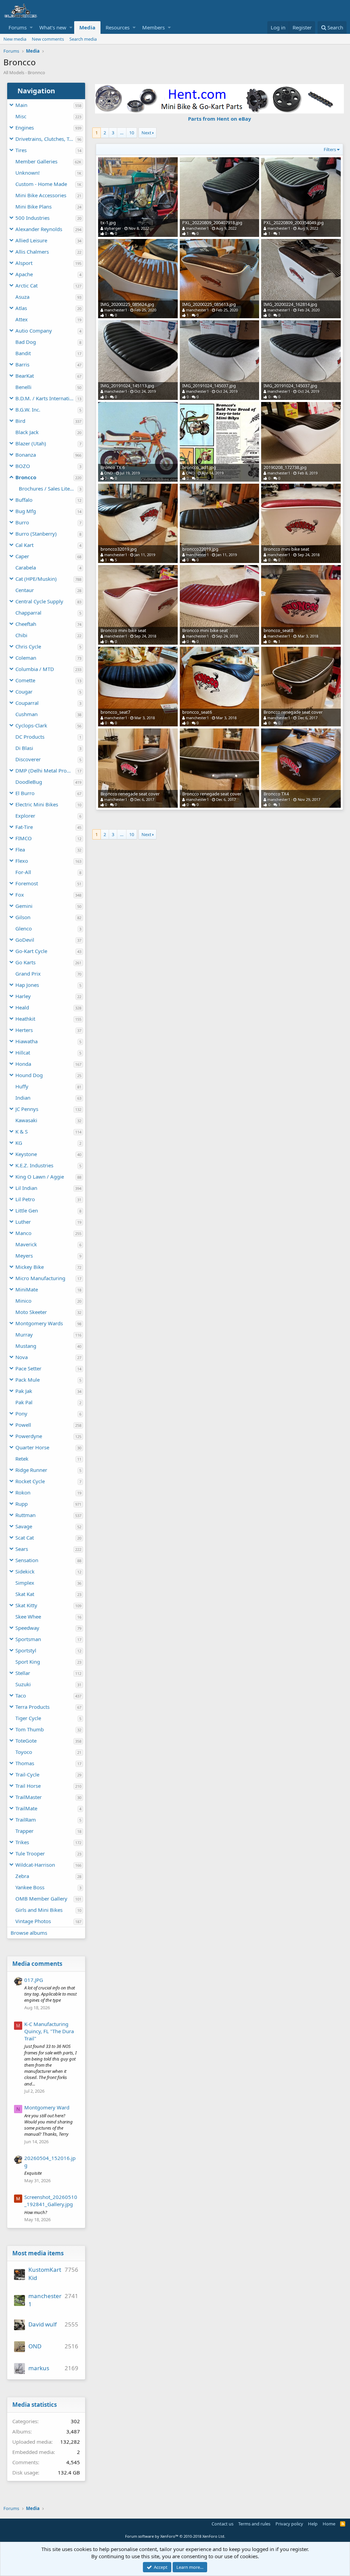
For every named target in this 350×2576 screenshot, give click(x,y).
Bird (20, 421)
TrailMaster (29, 1797)
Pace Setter (28, 1368)
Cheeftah (26, 624)
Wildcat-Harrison (35, 1865)
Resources (118, 27)
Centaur (25, 590)
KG (19, 1143)
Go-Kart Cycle (31, 951)
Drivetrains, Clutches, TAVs (45, 139)
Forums (18, 27)
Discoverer (28, 759)
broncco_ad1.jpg (199, 467)
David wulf (43, 2324)
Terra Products (32, 1707)
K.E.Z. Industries (34, 1165)
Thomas (25, 1763)
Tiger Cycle (28, 1718)
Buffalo (24, 500)
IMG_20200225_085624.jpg (127, 304)
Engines (25, 128)
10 (132, 133)
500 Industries (32, 218)
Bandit (23, 353)
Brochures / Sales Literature (48, 488)
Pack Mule (28, 1380)
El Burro (25, 793)
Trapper (24, 1831)
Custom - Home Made (41, 184)
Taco (21, 1695)
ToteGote (26, 1741)
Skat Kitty (26, 1605)
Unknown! (28, 173)
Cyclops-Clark (31, 725)
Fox (20, 895)
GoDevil (25, 940)
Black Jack (27, 432)
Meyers (24, 1256)
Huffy (22, 1086)
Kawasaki (26, 1120)
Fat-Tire (24, 827)
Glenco (24, 928)
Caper (22, 556)
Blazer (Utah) (31, 443)
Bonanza (26, 455)
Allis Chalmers (32, 252)
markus (39, 2368)
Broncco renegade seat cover (293, 712)
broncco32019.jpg (119, 549)
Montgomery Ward (47, 2107)
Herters (24, 1030)
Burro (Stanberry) (36, 534)
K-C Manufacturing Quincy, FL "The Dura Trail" (49, 2031)
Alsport (24, 263)
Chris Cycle (28, 646)
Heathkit (25, 1019)
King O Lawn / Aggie (40, 1177)
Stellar (23, 1673)
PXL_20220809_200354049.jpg (294, 223)
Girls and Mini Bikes (39, 1910)
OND (35, 2346)
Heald (22, 1007)
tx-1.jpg (108, 223)
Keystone (26, 1154)
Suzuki (23, 1684)
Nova (22, 1357)
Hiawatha (26, 1041)
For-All (23, 872)
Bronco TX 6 (113, 467)
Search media (83, 39)
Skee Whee (28, 1616)
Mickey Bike (30, 1267)
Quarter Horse (32, 1447)
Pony (21, 1413)
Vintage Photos (33, 1921)
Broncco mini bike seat (286, 549)
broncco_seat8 (278, 630)
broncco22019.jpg (200, 549)
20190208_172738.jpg (285, 467)
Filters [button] (330, 149)
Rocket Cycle (30, 1481)
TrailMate (26, 1808)
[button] (31, 28)
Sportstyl (26, 1650)
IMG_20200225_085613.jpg (209, 304)
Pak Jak (24, 1391)
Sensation (27, 1560)
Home (329, 2524)
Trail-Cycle (27, 1774)
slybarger (113, 228)
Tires (21, 150)
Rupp (22, 1504)
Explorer (25, 816)
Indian (23, 1098)
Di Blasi (24, 748)
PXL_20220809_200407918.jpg (212, 223)
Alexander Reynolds (39, 229)
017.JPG (34, 1980)
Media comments (37, 1964)
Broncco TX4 (276, 794)
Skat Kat (25, 1594)
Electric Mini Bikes (37, 804)
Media (87, 27)
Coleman (26, 658)
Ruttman (25, 1515)
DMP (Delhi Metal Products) (45, 770)
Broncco (26, 477)
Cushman (26, 714)
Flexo (22, 861)
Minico (23, 1301)
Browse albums (29, 1933)
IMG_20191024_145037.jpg (209, 386)
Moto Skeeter (31, 1312)
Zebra (22, 1876)
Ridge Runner (31, 1470)
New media (15, 39)
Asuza (22, 297)
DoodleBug (29, 782)
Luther (23, 1222)
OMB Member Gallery (41, 1899)
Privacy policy (289, 2524)
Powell (23, 1425)
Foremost (27, 883)
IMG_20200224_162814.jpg (290, 304)
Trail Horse (28, 1786)
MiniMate (27, 1289)
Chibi (21, 635)
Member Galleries (36, 161)
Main (21, 105)
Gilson (23, 917)
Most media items (38, 2253)
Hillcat (23, 1052)
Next (146, 133)
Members (153, 27)
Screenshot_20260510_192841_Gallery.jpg (51, 2201)
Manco (23, 1233)
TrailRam (26, 1820)
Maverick (26, 1244)
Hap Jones (27, 985)
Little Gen (27, 1210)
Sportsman (28, 1639)
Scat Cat (25, 1538)
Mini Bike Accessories (41, 195)
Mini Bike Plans (33, 206)
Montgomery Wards (39, 1323)
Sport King (28, 1662)
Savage (24, 1526)
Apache (24, 274)
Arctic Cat (26, 285)
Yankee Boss (30, 1887)
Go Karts (25, 962)
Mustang (26, 1346)
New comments (48, 39)
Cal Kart (24, 545)
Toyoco (24, 1752)
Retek (22, 1459)
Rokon (23, 1492)
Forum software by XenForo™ (175, 2536)
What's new (53, 27)
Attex (22, 319)
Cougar (24, 692)
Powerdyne (29, 1436)
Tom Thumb (30, 1729)
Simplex (25, 1583)
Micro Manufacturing (40, 1278)
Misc (21, 116)
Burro (22, 522)
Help (313, 2524)
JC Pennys (27, 1109)
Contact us (223, 2524)
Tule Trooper (30, 1853)
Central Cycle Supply (39, 601)
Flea (20, 849)
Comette (25, 680)
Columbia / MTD (35, 669)
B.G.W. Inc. (28, 410)
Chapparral (28, 613)
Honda (23, 1064)
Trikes (22, 1842)
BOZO (23, 466)
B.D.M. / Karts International (45, 398)
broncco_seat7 (115, 712)
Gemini (24, 906)
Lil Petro (25, 1199)
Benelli (23, 387)
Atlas (21, 308)
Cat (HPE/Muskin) (36, 579)
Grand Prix (28, 974)
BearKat (25, 376)
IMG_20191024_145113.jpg (127, 386)
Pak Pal (24, 1402)
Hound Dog (29, 1075)
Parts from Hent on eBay (220, 119)
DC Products (30, 737)
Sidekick (25, 1571)
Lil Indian (26, 1188)
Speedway (27, 1628)
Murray (24, 1334)
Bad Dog (26, 342)
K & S (22, 1131)
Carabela (26, 567)
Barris (22, 364)
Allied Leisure (31, 240)
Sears (22, 1549)
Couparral (27, 703)
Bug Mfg (26, 511)
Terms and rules (254, 2524)
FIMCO (24, 838)
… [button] (122, 133)
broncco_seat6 (197, 712)
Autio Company (34, 331)
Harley (23, 996)
